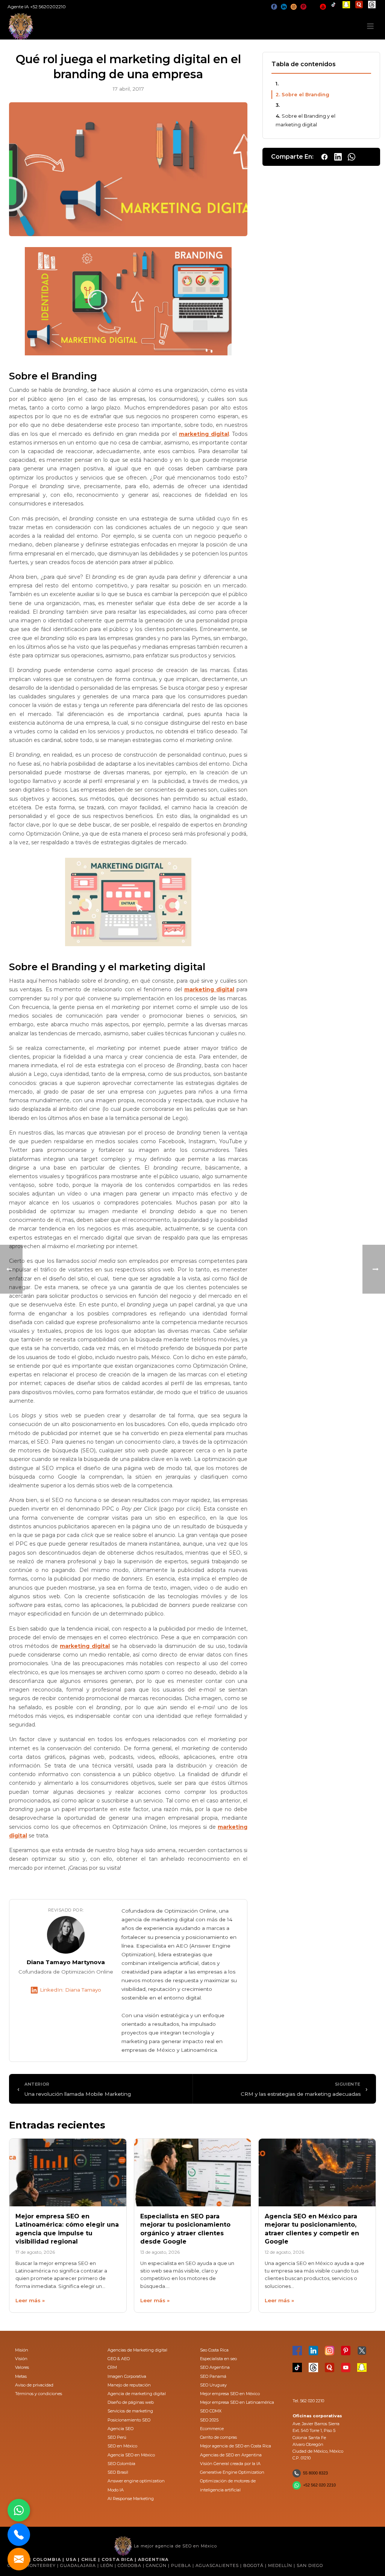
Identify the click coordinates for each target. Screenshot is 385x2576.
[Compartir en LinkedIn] (338, 157)
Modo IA (116, 2490)
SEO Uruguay (213, 2385)
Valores (22, 2367)
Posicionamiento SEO (129, 2420)
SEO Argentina (215, 2367)
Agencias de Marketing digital (137, 2350)
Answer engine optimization (136, 2481)
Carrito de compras (218, 2437)
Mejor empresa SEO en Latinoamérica (237, 2402)
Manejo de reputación (129, 2385)
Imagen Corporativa (127, 2376)
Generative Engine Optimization (232, 2472)
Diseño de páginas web (131, 2402)
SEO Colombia (121, 2464)
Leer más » (30, 2300)
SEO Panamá (213, 2376)
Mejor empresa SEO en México (230, 2394)
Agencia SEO (121, 2429)
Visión (21, 2359)
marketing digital (204, 434)
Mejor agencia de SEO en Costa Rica (236, 2446)
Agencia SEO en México (131, 2455)
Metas (21, 2376)
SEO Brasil (118, 2472)
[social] (274, 7)
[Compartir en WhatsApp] (352, 157)
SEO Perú (117, 2437)
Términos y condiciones (39, 2394)
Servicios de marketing (130, 2411)
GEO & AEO (119, 2359)
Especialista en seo (218, 2359)
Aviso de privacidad (34, 2385)
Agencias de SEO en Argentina (231, 2455)
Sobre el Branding (305, 95)
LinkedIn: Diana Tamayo (70, 1990)
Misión (22, 2350)
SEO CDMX (211, 2411)
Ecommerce (212, 2429)
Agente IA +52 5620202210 (37, 7)
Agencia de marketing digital (137, 2394)
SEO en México (122, 2446)
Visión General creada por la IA (230, 2464)
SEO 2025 (209, 2420)
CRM (112, 2367)
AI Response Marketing (131, 2499)
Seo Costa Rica (214, 2350)
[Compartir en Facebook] (324, 157)
